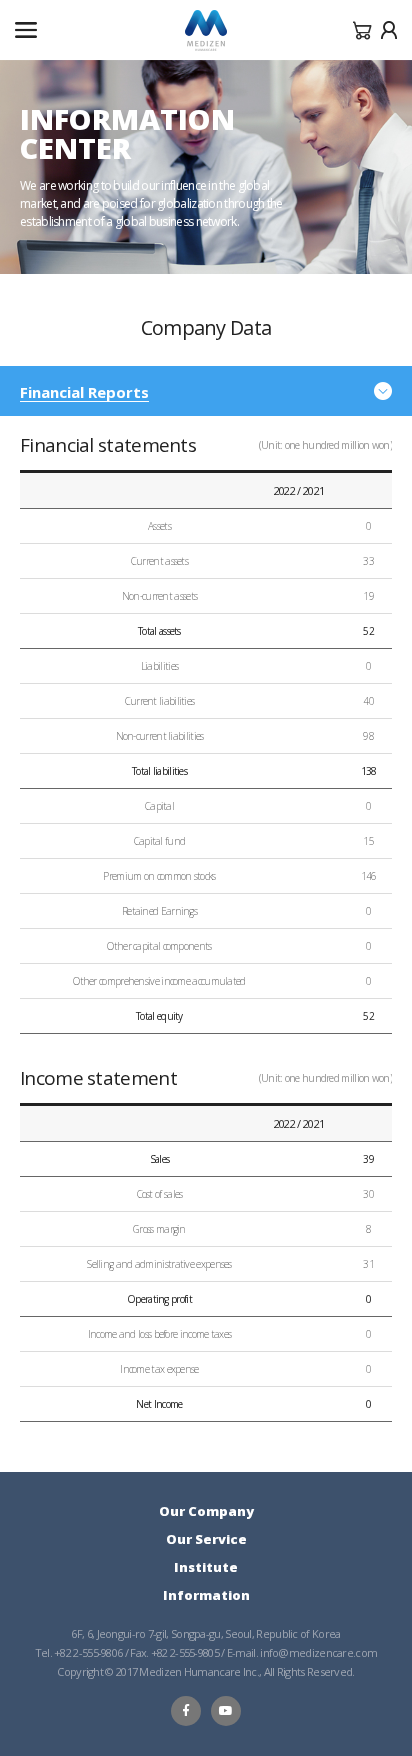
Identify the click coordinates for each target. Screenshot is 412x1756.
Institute (206, 1567)
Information (206, 1595)
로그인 (389, 30)
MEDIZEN (206, 31)
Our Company (206, 1511)
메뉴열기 (26, 30)
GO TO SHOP (362, 30)
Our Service (206, 1539)
